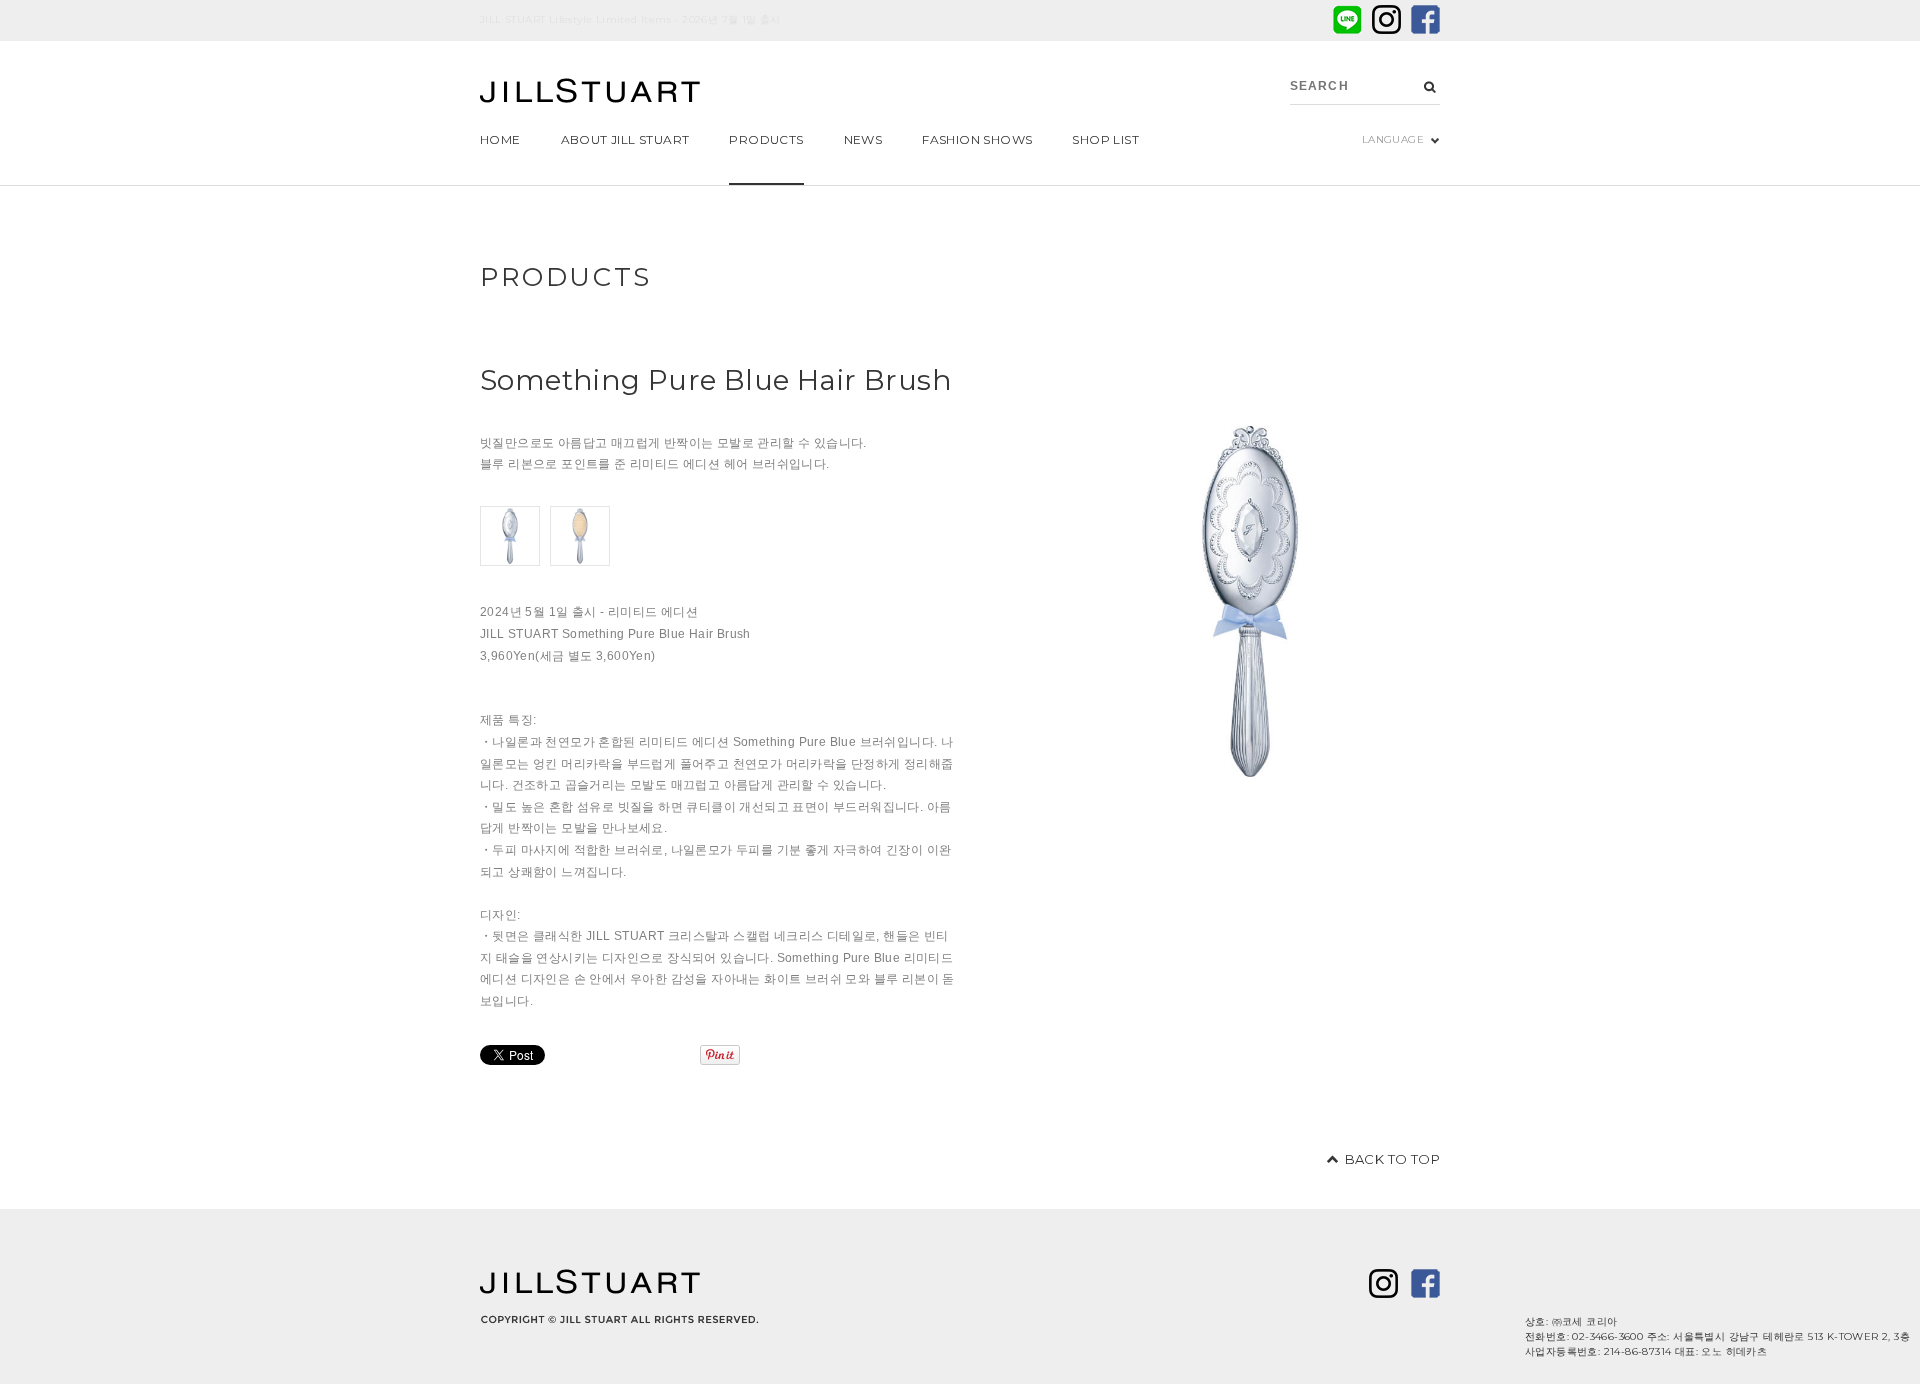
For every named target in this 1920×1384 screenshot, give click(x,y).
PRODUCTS (566, 277)
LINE (1347, 19)
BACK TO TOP (1392, 1159)
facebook (1425, 19)
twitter (1386, 19)
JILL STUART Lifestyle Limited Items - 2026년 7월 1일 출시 (630, 19)
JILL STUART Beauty (590, 93)
